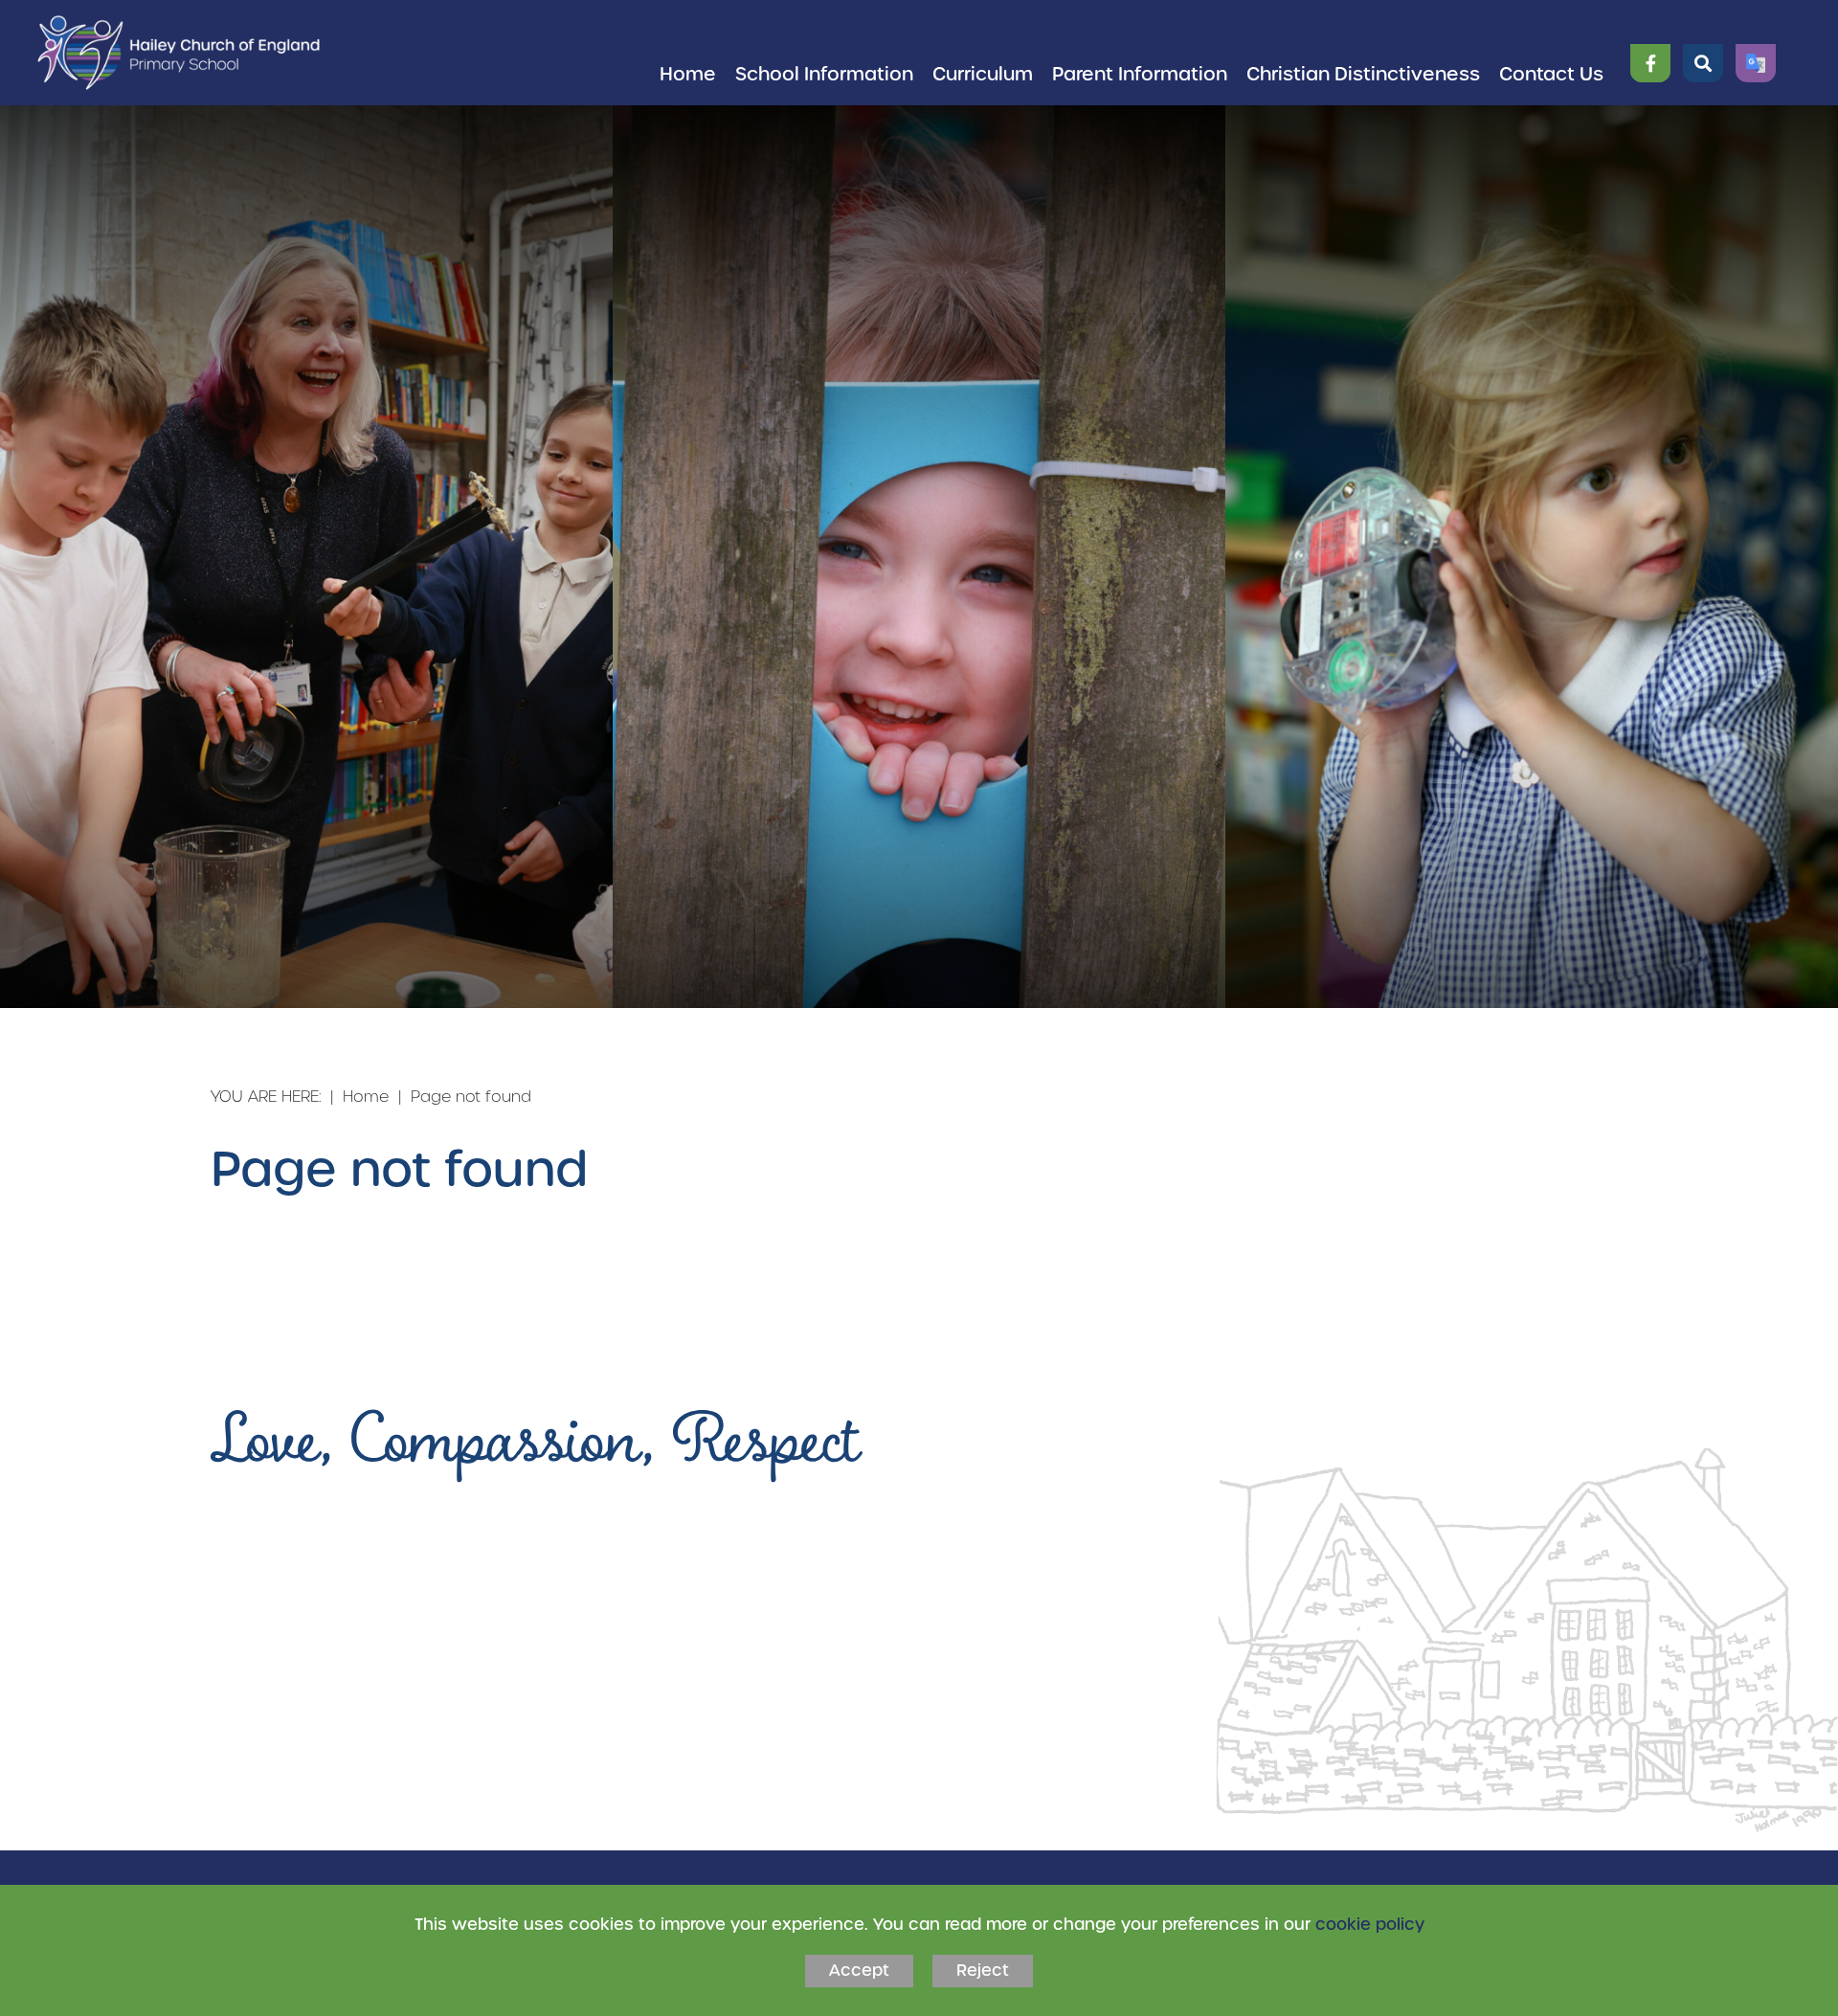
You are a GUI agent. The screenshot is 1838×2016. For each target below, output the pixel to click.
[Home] (179, 53)
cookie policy (1370, 1924)
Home (366, 1096)
